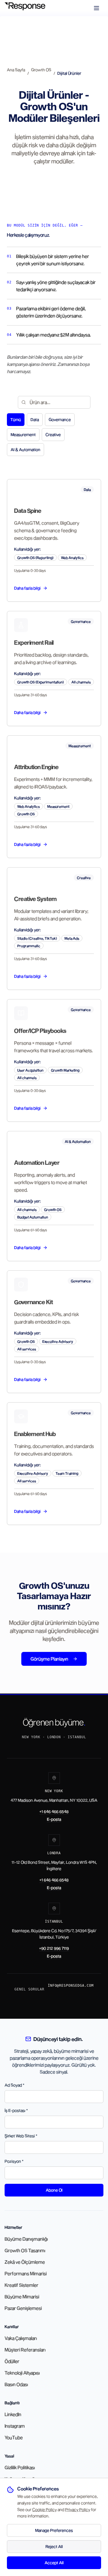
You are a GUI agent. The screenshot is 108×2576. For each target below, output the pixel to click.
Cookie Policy (44, 2509)
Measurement (23, 434)
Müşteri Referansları (25, 2350)
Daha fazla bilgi (27, 588)
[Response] (28, 8)
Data (35, 419)
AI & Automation (25, 449)
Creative (53, 434)
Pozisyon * (14, 2161)
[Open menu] (97, 8)
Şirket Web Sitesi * (21, 2136)
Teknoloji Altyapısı (22, 2373)
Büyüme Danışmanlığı (26, 2239)
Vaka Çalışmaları (21, 2338)
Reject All (54, 2546)
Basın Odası (16, 2384)
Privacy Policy (78, 2509)
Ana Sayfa (16, 70)
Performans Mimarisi (26, 2273)
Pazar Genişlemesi (23, 2308)
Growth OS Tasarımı (25, 2250)
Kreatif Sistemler (21, 2285)
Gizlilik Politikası (20, 2467)
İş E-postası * (16, 2110)
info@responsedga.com (71, 1986)
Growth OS (41, 70)
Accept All (54, 2563)
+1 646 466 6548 (54, 1811)
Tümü (16, 419)
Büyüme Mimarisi (22, 2296)
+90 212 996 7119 (54, 1948)
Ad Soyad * (15, 2085)
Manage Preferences (54, 2530)
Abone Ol (54, 2190)
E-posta (54, 1819)
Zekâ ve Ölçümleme (25, 2262)
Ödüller (12, 2361)
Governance (60, 419)
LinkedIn (13, 2414)
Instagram (15, 2426)
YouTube (14, 2437)
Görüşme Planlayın (49, 1659)
